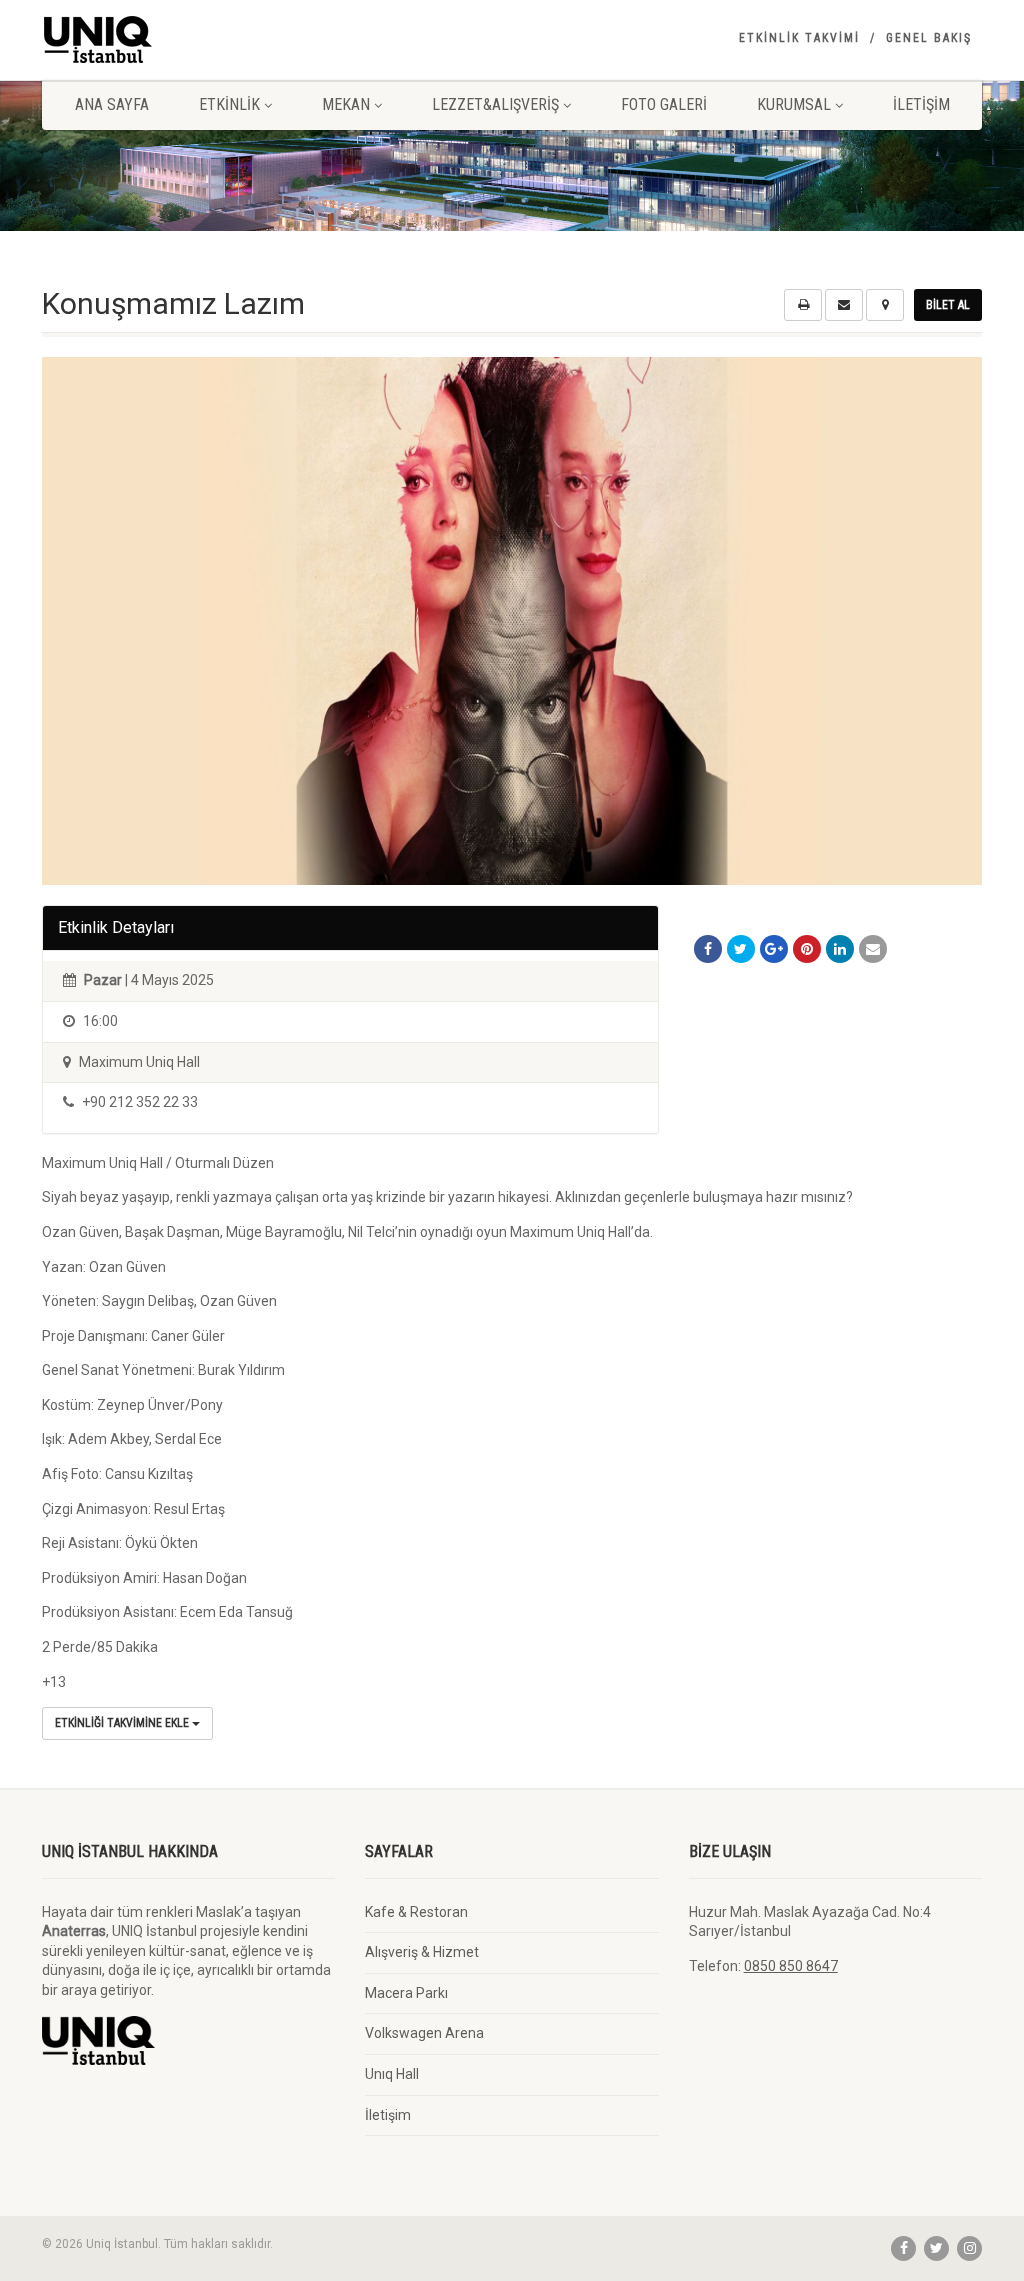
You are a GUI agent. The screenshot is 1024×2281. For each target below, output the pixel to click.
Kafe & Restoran (416, 1912)
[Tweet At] (741, 949)
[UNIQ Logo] (188, 39)
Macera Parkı (406, 1993)
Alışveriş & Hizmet (422, 1952)
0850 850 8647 (791, 1966)
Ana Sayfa (112, 104)
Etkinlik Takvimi (799, 38)
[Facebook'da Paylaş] (708, 949)
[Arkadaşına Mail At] (873, 949)
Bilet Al (948, 305)
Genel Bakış (929, 38)
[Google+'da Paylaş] (774, 949)
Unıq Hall (392, 2074)
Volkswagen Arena (424, 2033)
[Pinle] (807, 949)
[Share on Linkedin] (840, 949)
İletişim (921, 104)
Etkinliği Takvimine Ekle (123, 1723)
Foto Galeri (664, 104)
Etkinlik (229, 104)
